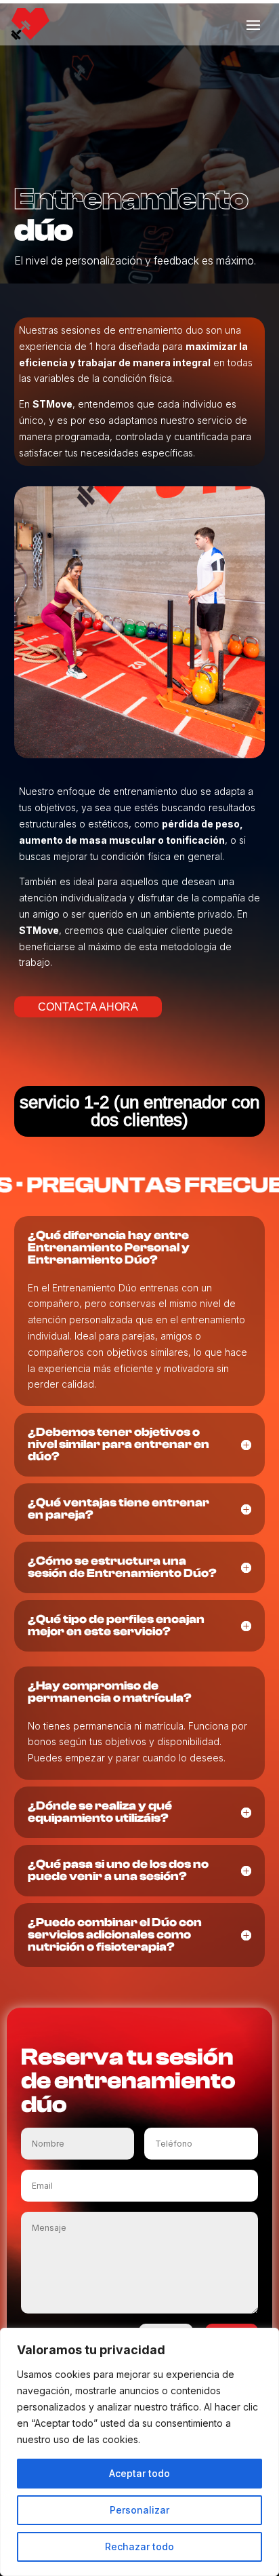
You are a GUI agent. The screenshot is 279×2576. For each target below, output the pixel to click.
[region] (139, 2452)
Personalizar (139, 2510)
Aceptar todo (139, 2473)
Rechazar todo (139, 2546)
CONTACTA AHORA (88, 1007)
